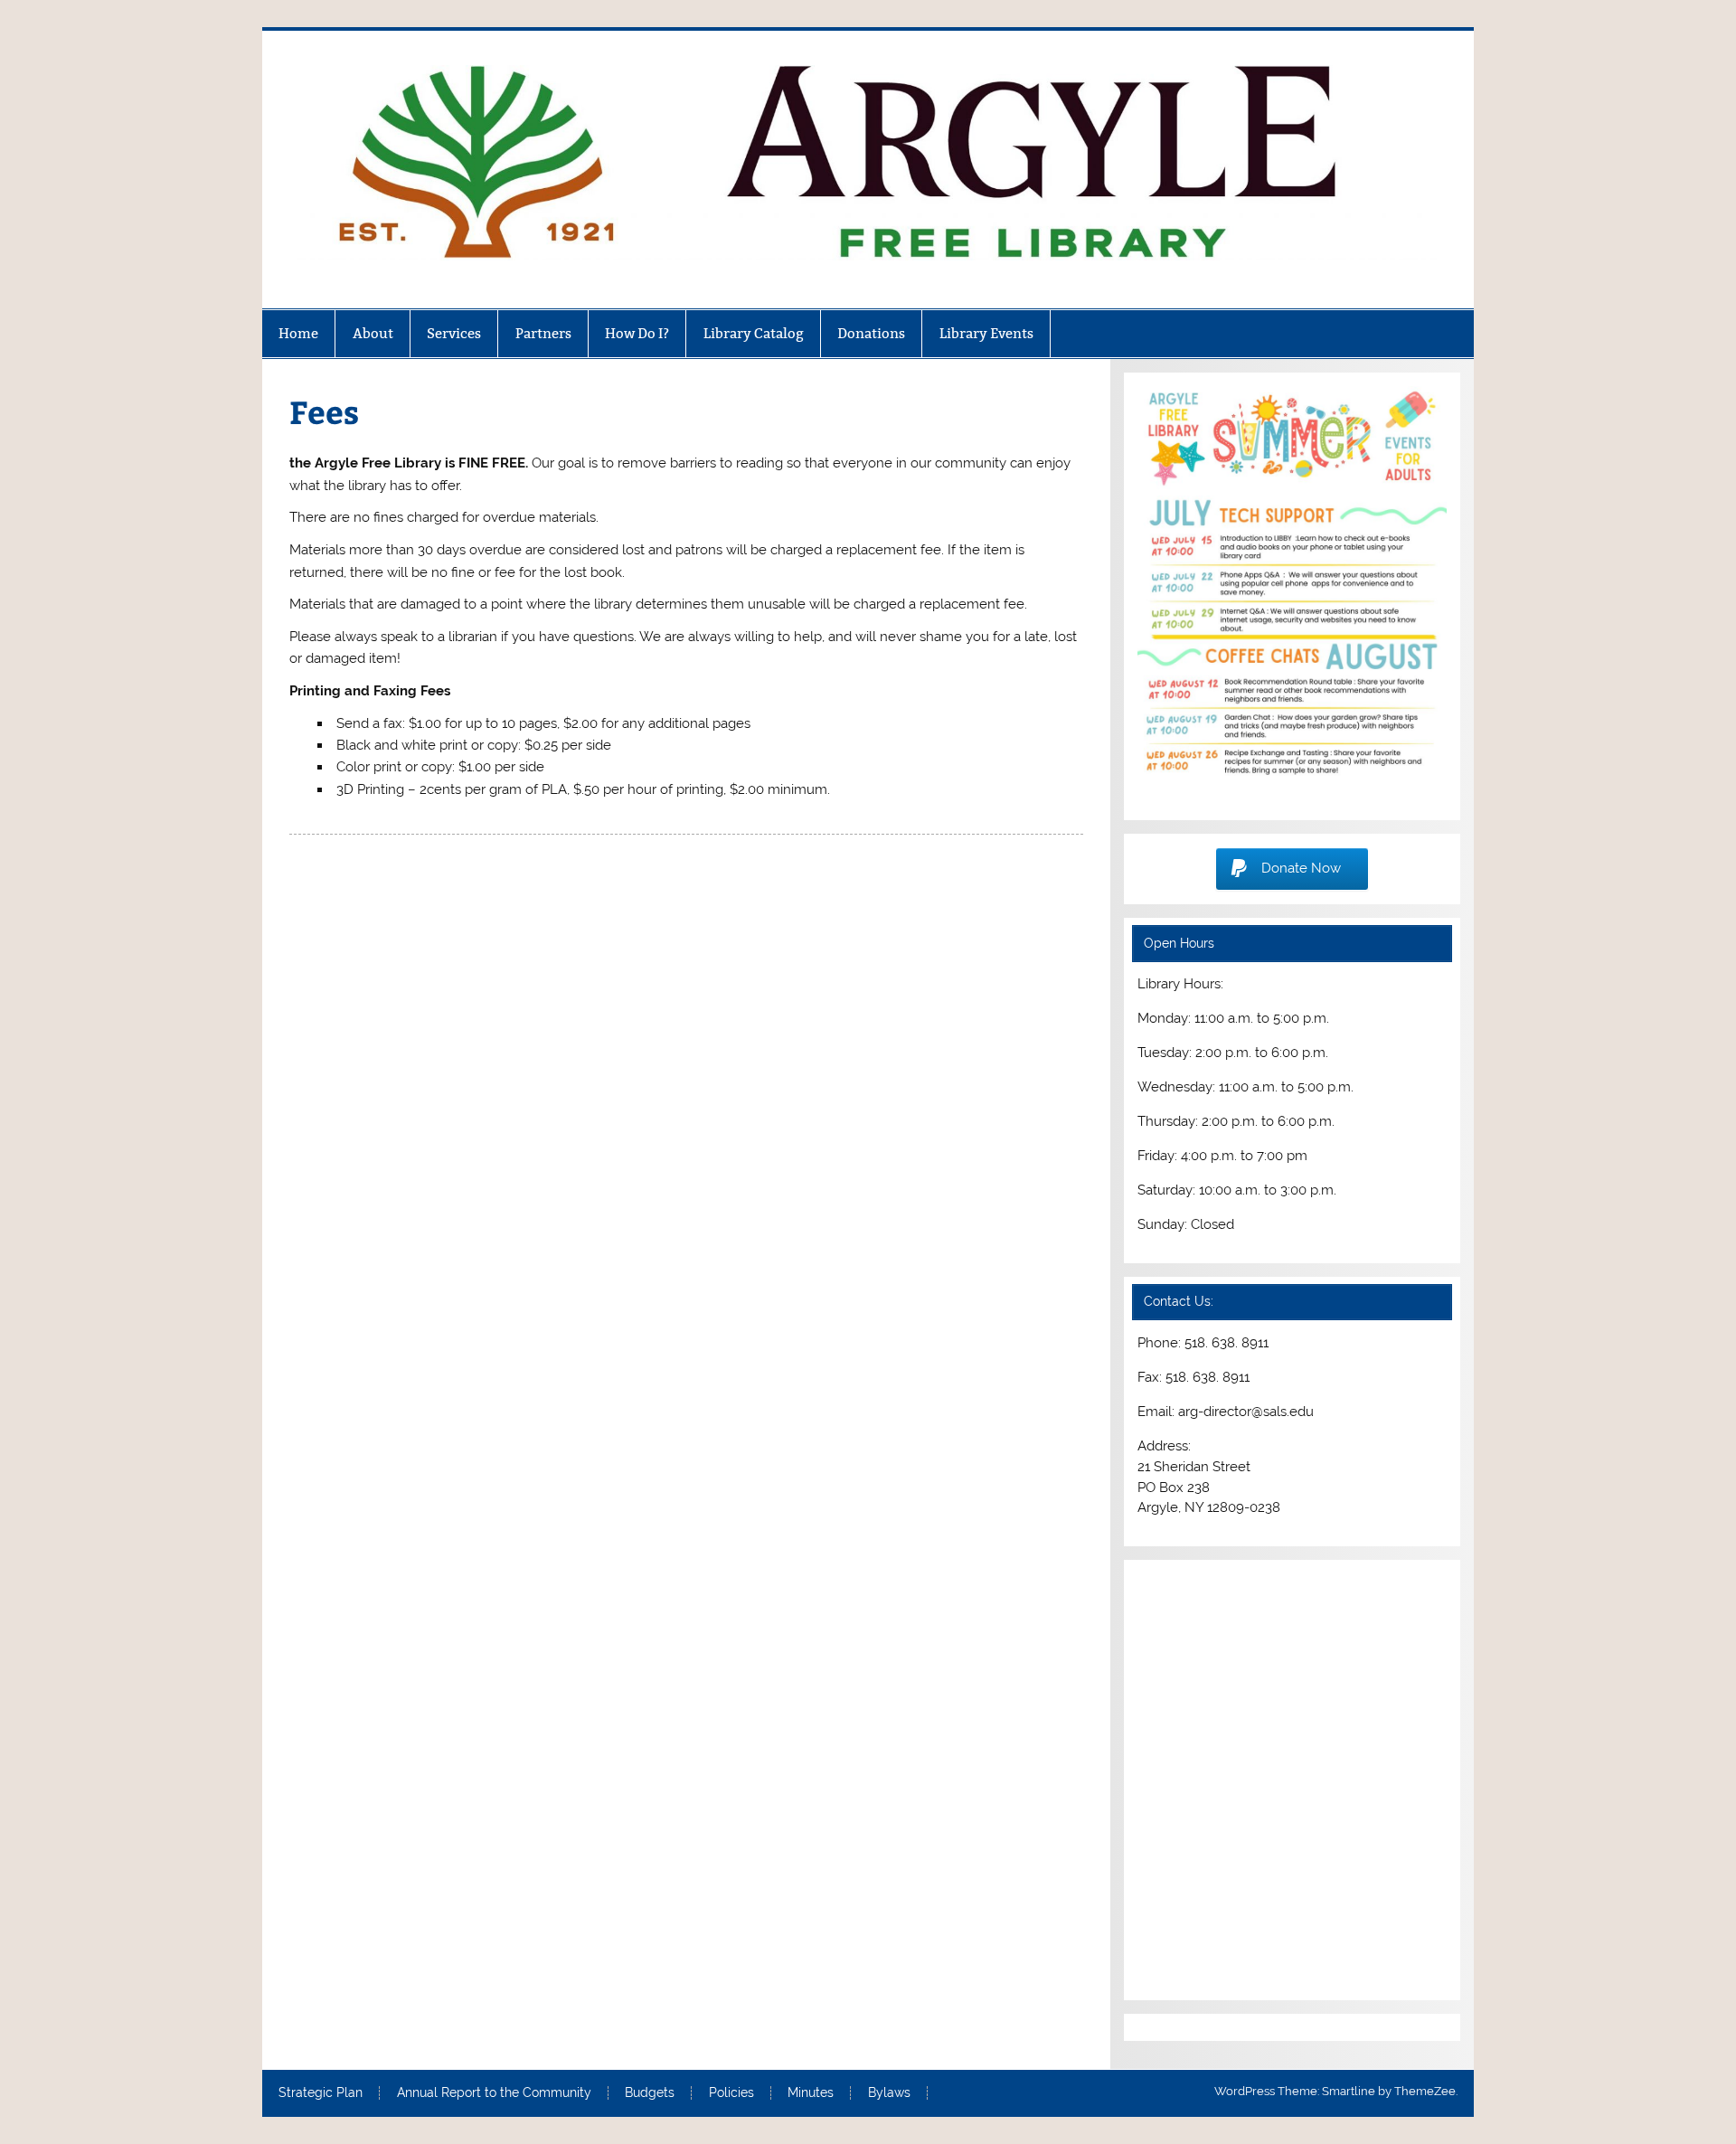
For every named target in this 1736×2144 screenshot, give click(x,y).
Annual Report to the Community (494, 2093)
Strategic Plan (321, 2093)
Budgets (650, 2093)
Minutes (811, 2093)
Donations (871, 333)
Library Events (986, 333)
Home (298, 333)
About (373, 333)
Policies (731, 2093)
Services (454, 333)
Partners (543, 333)
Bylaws (889, 2093)
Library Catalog (754, 333)
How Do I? (637, 333)
